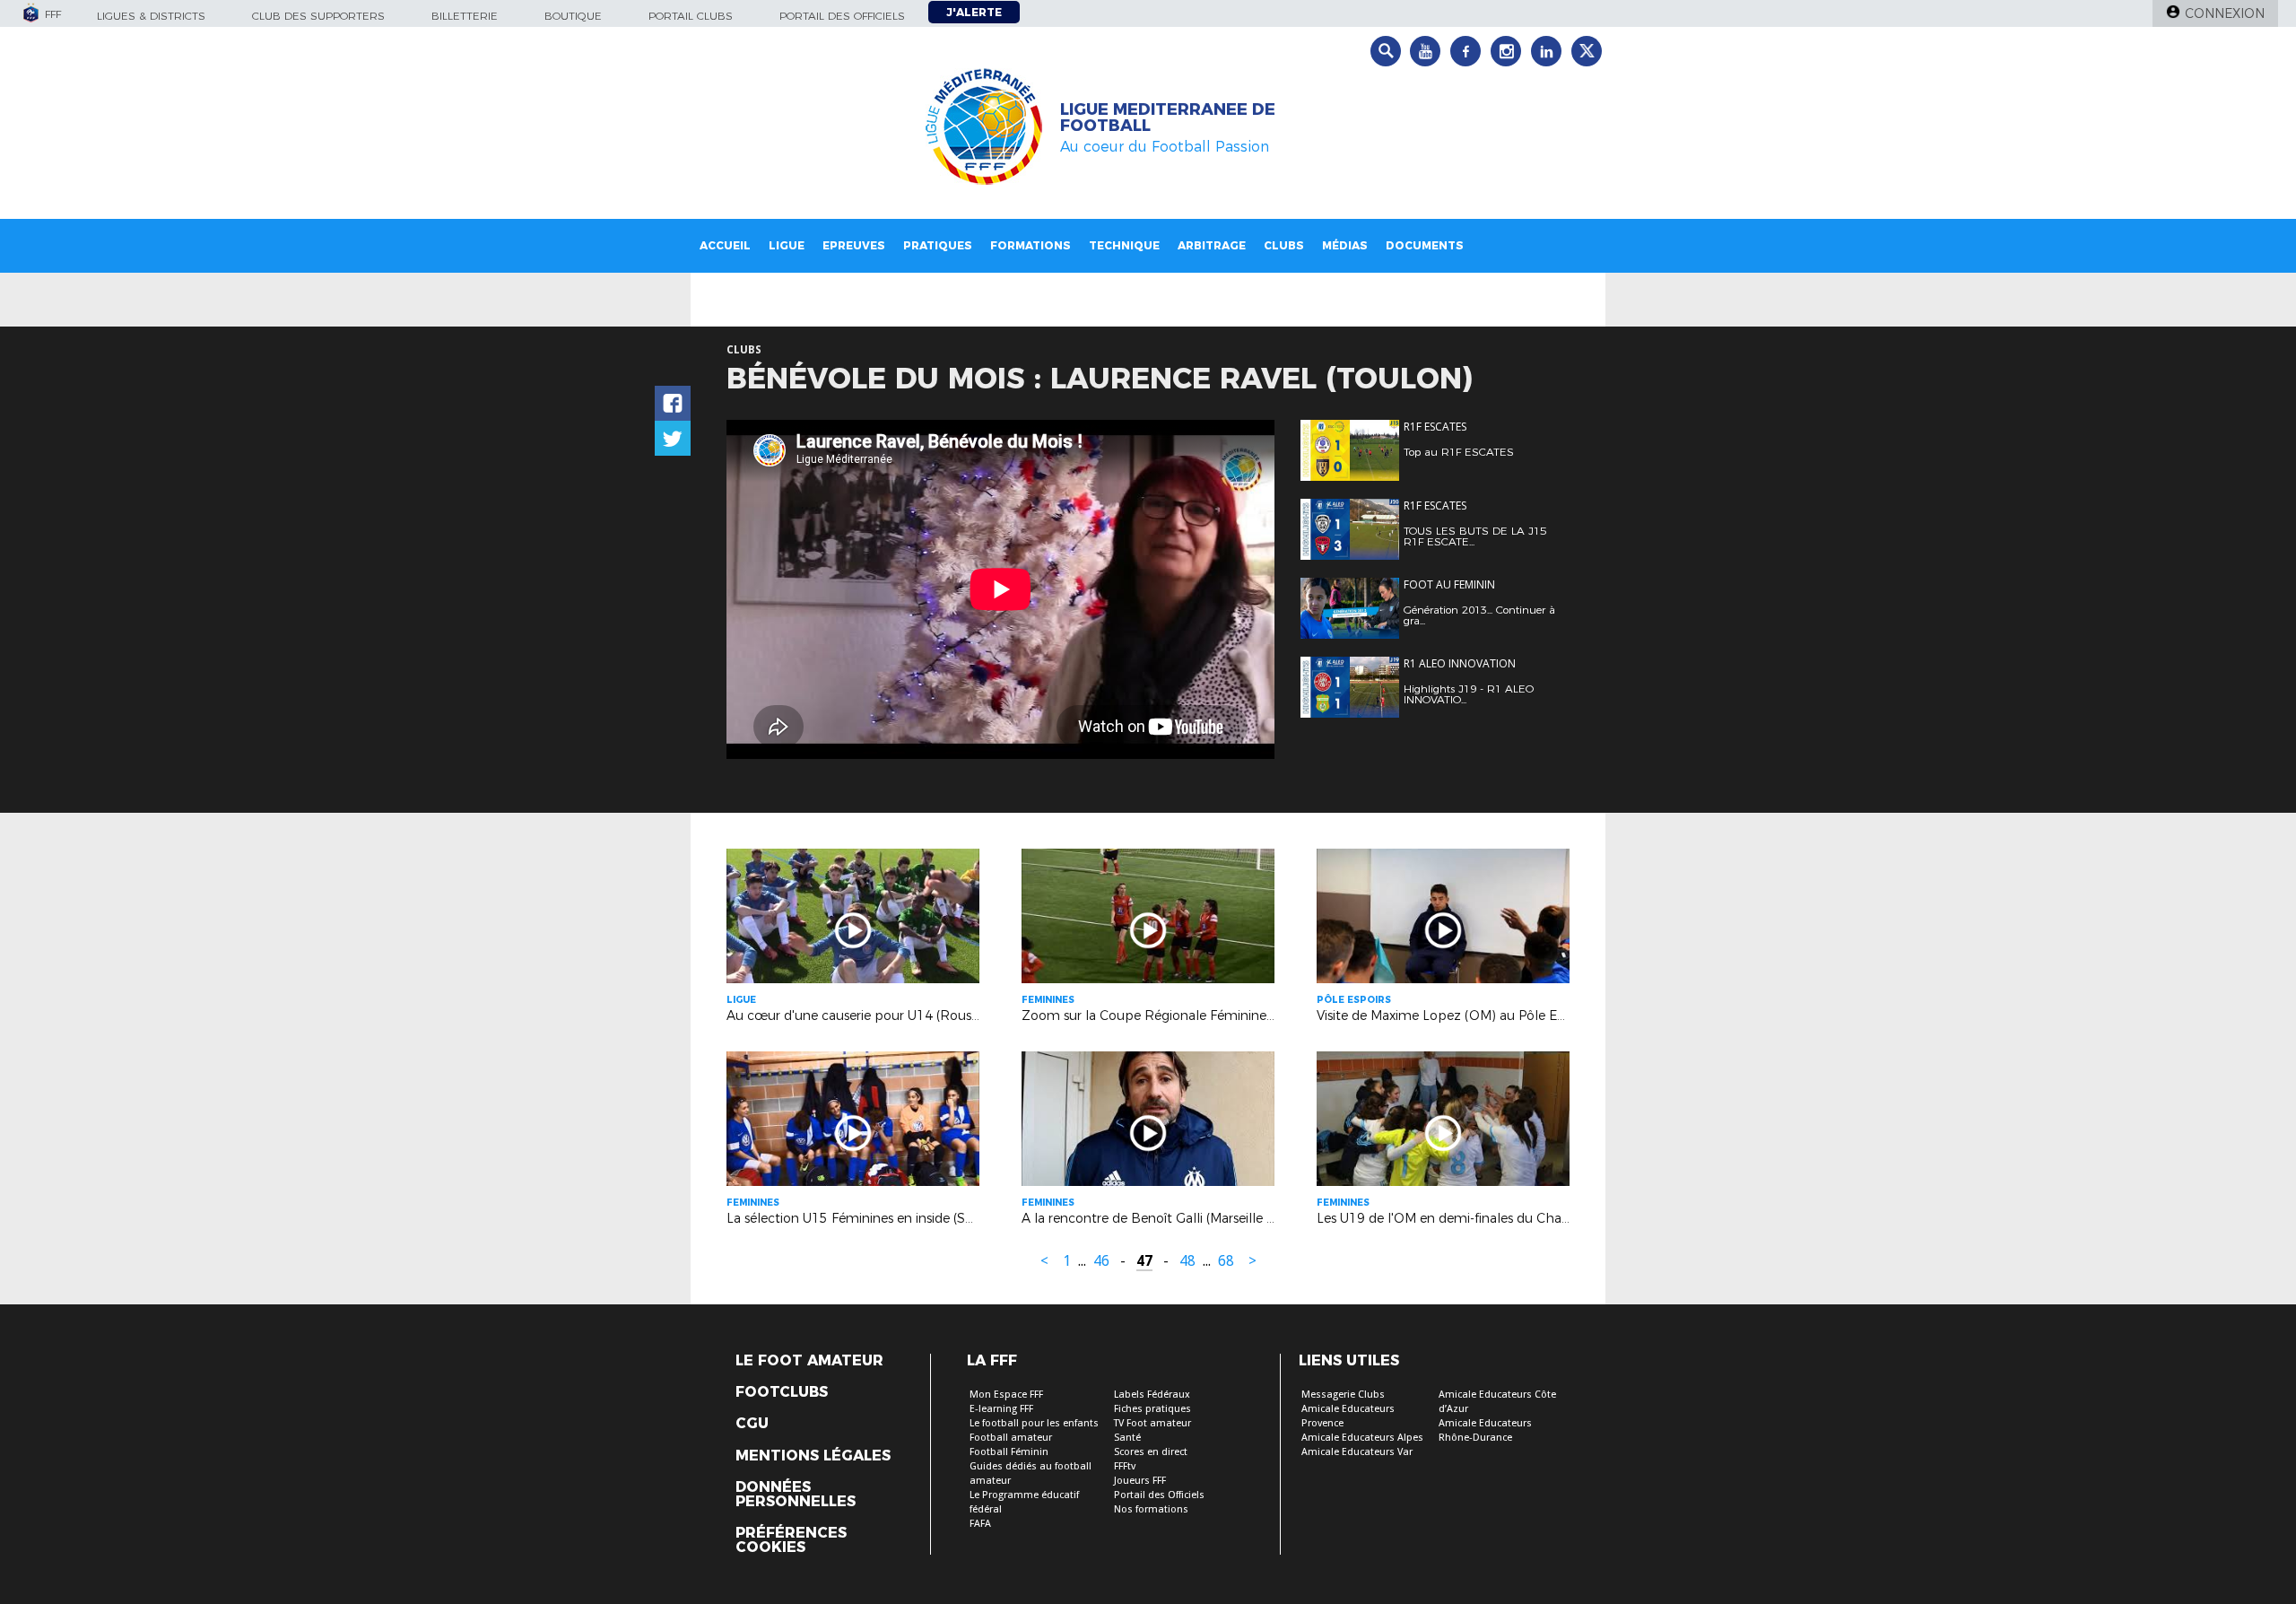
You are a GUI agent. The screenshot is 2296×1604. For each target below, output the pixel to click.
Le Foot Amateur (809, 1361)
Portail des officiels (842, 16)
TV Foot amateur (1152, 1423)
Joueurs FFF (1140, 1481)
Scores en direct (1151, 1452)
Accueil (725, 245)
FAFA (980, 1524)
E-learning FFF (1001, 1409)
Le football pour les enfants (1034, 1423)
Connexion (2225, 13)
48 (1187, 1261)
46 (1101, 1261)
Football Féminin (1009, 1452)
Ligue (787, 245)
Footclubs (782, 1392)
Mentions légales (813, 1456)
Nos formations (1151, 1509)
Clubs (1284, 245)
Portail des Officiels (1159, 1495)
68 (1226, 1261)
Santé (1127, 1438)
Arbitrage (1212, 245)
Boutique (573, 16)
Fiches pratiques (1152, 1409)
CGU (752, 1424)
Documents (1425, 245)
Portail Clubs (691, 16)
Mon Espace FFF (1006, 1395)
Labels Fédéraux (1152, 1395)
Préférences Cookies (791, 1540)
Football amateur (1011, 1438)
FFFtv (1125, 1466)
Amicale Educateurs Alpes (1362, 1438)
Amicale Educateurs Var (1357, 1452)
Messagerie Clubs (1343, 1395)
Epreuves (854, 245)
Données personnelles (796, 1495)
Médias (1345, 245)
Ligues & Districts (151, 16)
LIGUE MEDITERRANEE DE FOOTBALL (1168, 118)
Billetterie (465, 16)
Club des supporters (318, 16)
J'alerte (974, 12)
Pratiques (938, 245)
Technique (1124, 245)
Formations (1031, 245)
